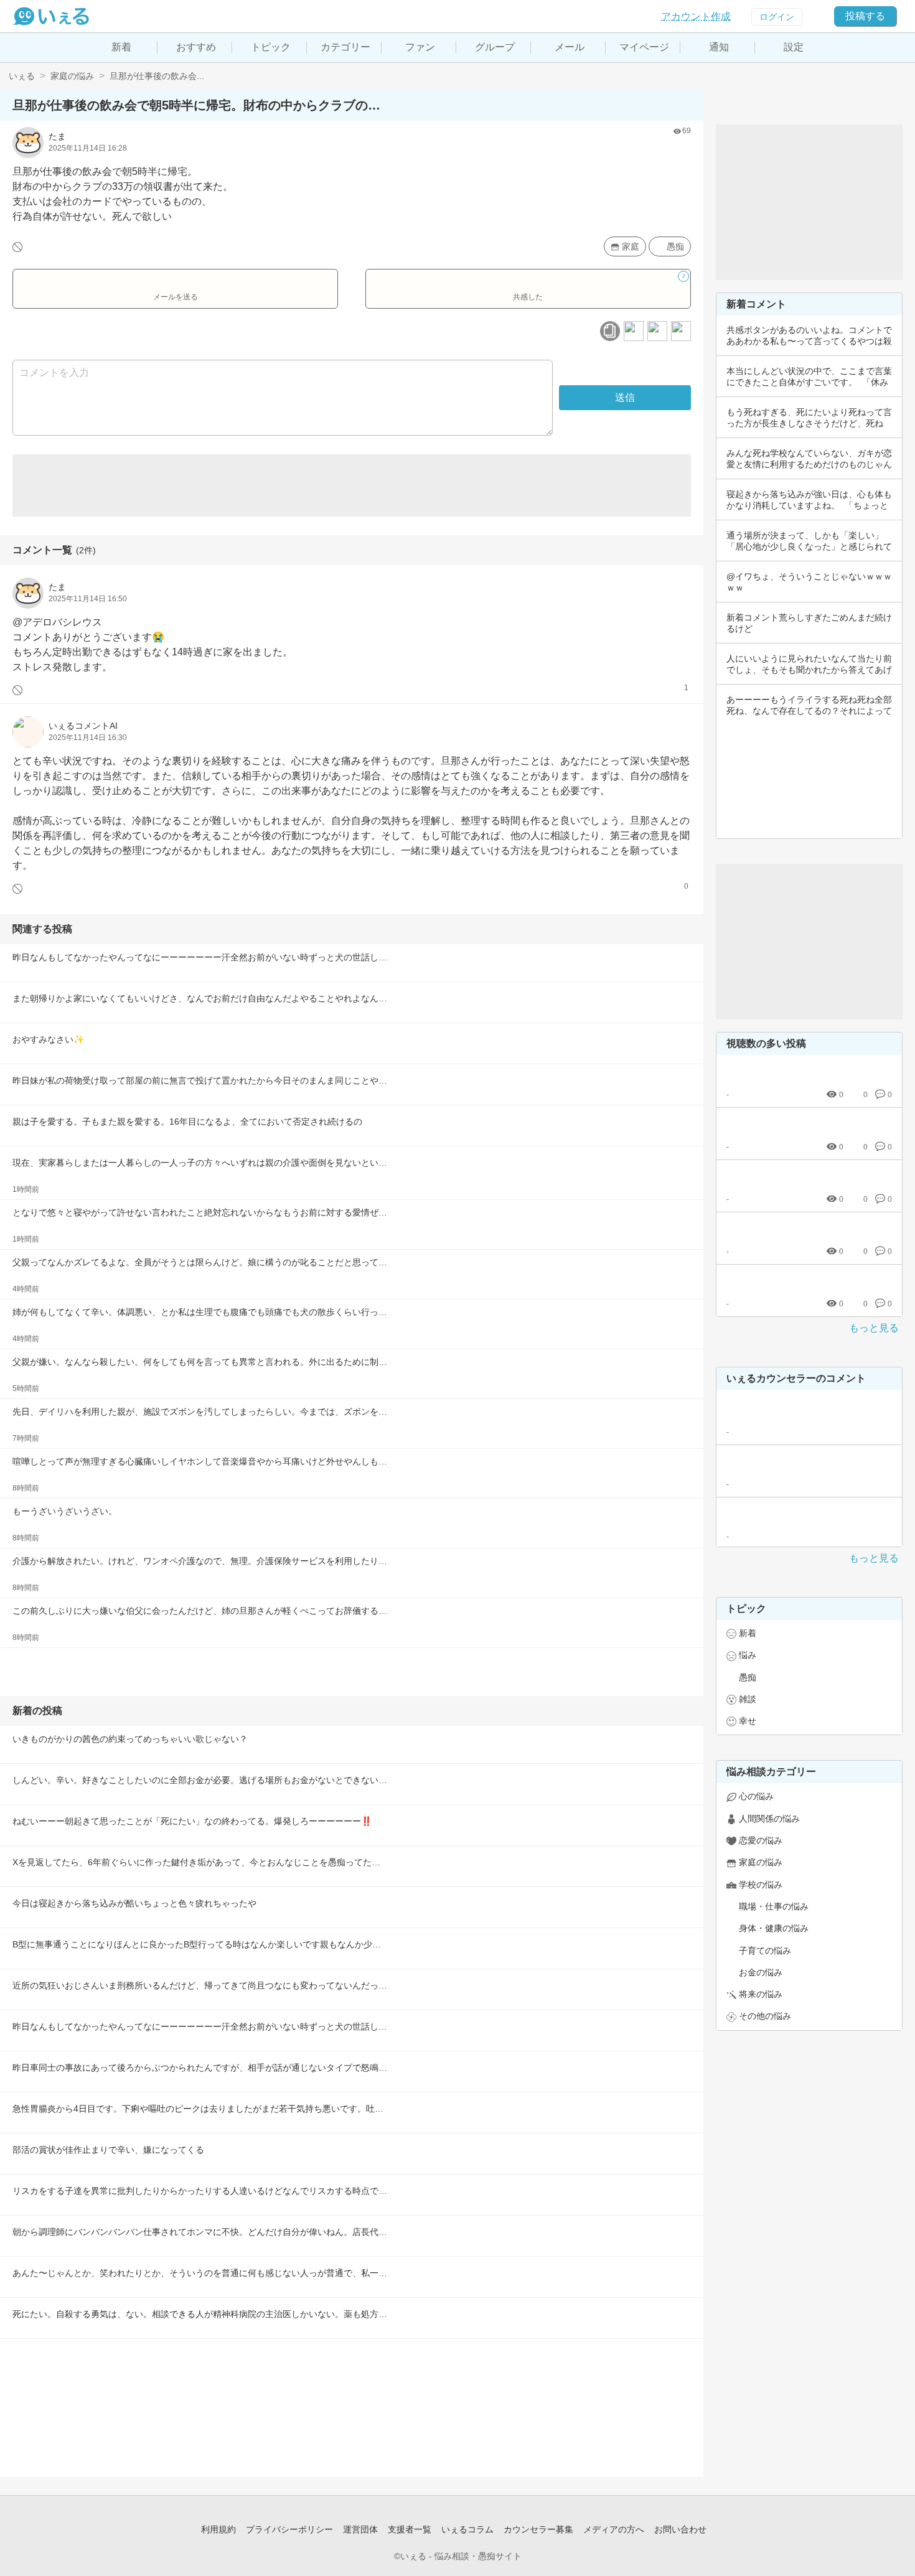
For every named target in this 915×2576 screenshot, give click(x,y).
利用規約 (218, 2529)
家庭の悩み (72, 76)
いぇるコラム (467, 2529)
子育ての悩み (765, 1951)
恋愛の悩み (761, 1840)
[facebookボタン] (634, 331)
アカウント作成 (696, 16)
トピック (271, 47)
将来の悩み (761, 1994)
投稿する (865, 16)
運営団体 (360, 2529)
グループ (495, 47)
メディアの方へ (614, 2529)
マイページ (644, 47)
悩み (748, 1655)
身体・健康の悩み (774, 1928)
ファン (420, 47)
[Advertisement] (352, 485)
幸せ (748, 1721)
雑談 (748, 1699)
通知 (719, 47)
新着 (121, 47)
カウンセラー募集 (538, 2529)
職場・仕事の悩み (774, 1906)
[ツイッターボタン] (657, 331)
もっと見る (874, 1328)
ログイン (777, 17)
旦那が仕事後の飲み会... (157, 76)
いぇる (22, 76)
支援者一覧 (410, 2529)
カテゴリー (345, 47)
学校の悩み (761, 1885)
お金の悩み (761, 1972)
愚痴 (675, 246)
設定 (794, 47)
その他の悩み (765, 2016)
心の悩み (756, 1796)
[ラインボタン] (681, 331)
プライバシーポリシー (289, 2529)
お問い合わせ (680, 2529)
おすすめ (196, 47)
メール (570, 47)
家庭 (631, 246)
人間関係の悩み (769, 1819)
